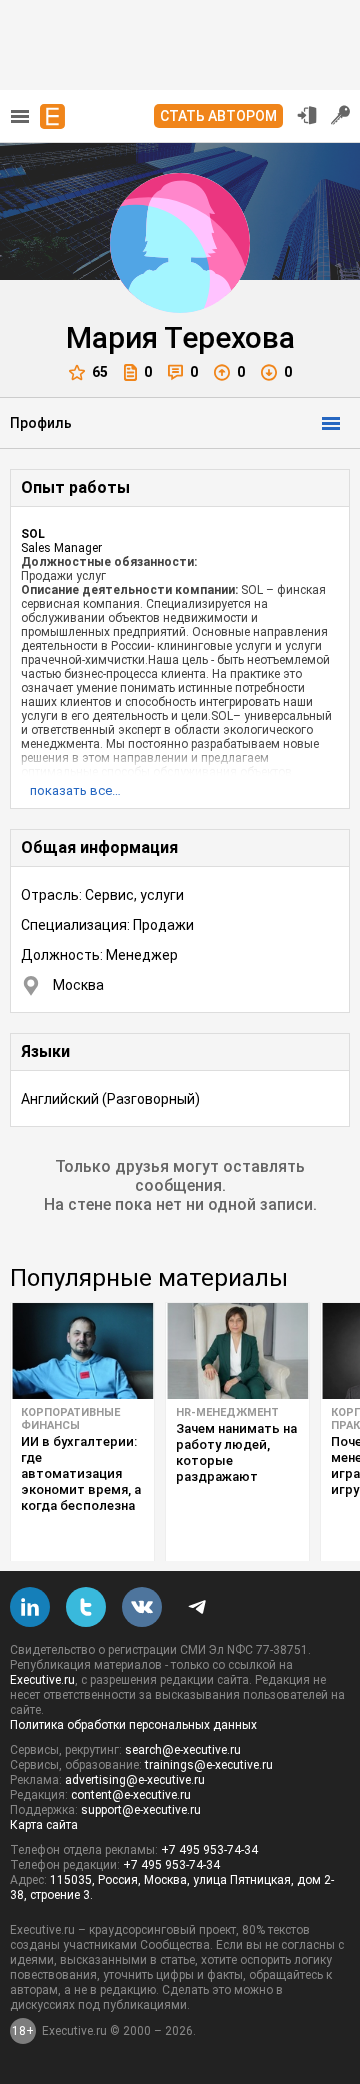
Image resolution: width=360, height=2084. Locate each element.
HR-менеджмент (227, 1412)
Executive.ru (42, 1680)
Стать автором (218, 116)
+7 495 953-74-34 (209, 1850)
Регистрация (341, 115)
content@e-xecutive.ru (131, 1795)
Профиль (41, 423)
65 (100, 372)
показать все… (75, 790)
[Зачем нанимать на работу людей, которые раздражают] (237, 1351)
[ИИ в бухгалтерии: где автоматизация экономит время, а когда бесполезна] (82, 1351)
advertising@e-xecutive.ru (135, 1780)
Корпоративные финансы (70, 1419)
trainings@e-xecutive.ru (209, 1765)
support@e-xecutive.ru (141, 1810)
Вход (307, 115)
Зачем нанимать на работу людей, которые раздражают (236, 1452)
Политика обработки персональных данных (133, 1725)
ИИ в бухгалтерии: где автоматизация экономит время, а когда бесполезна (81, 1473)
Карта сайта (44, 1825)
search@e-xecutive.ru (183, 1750)
